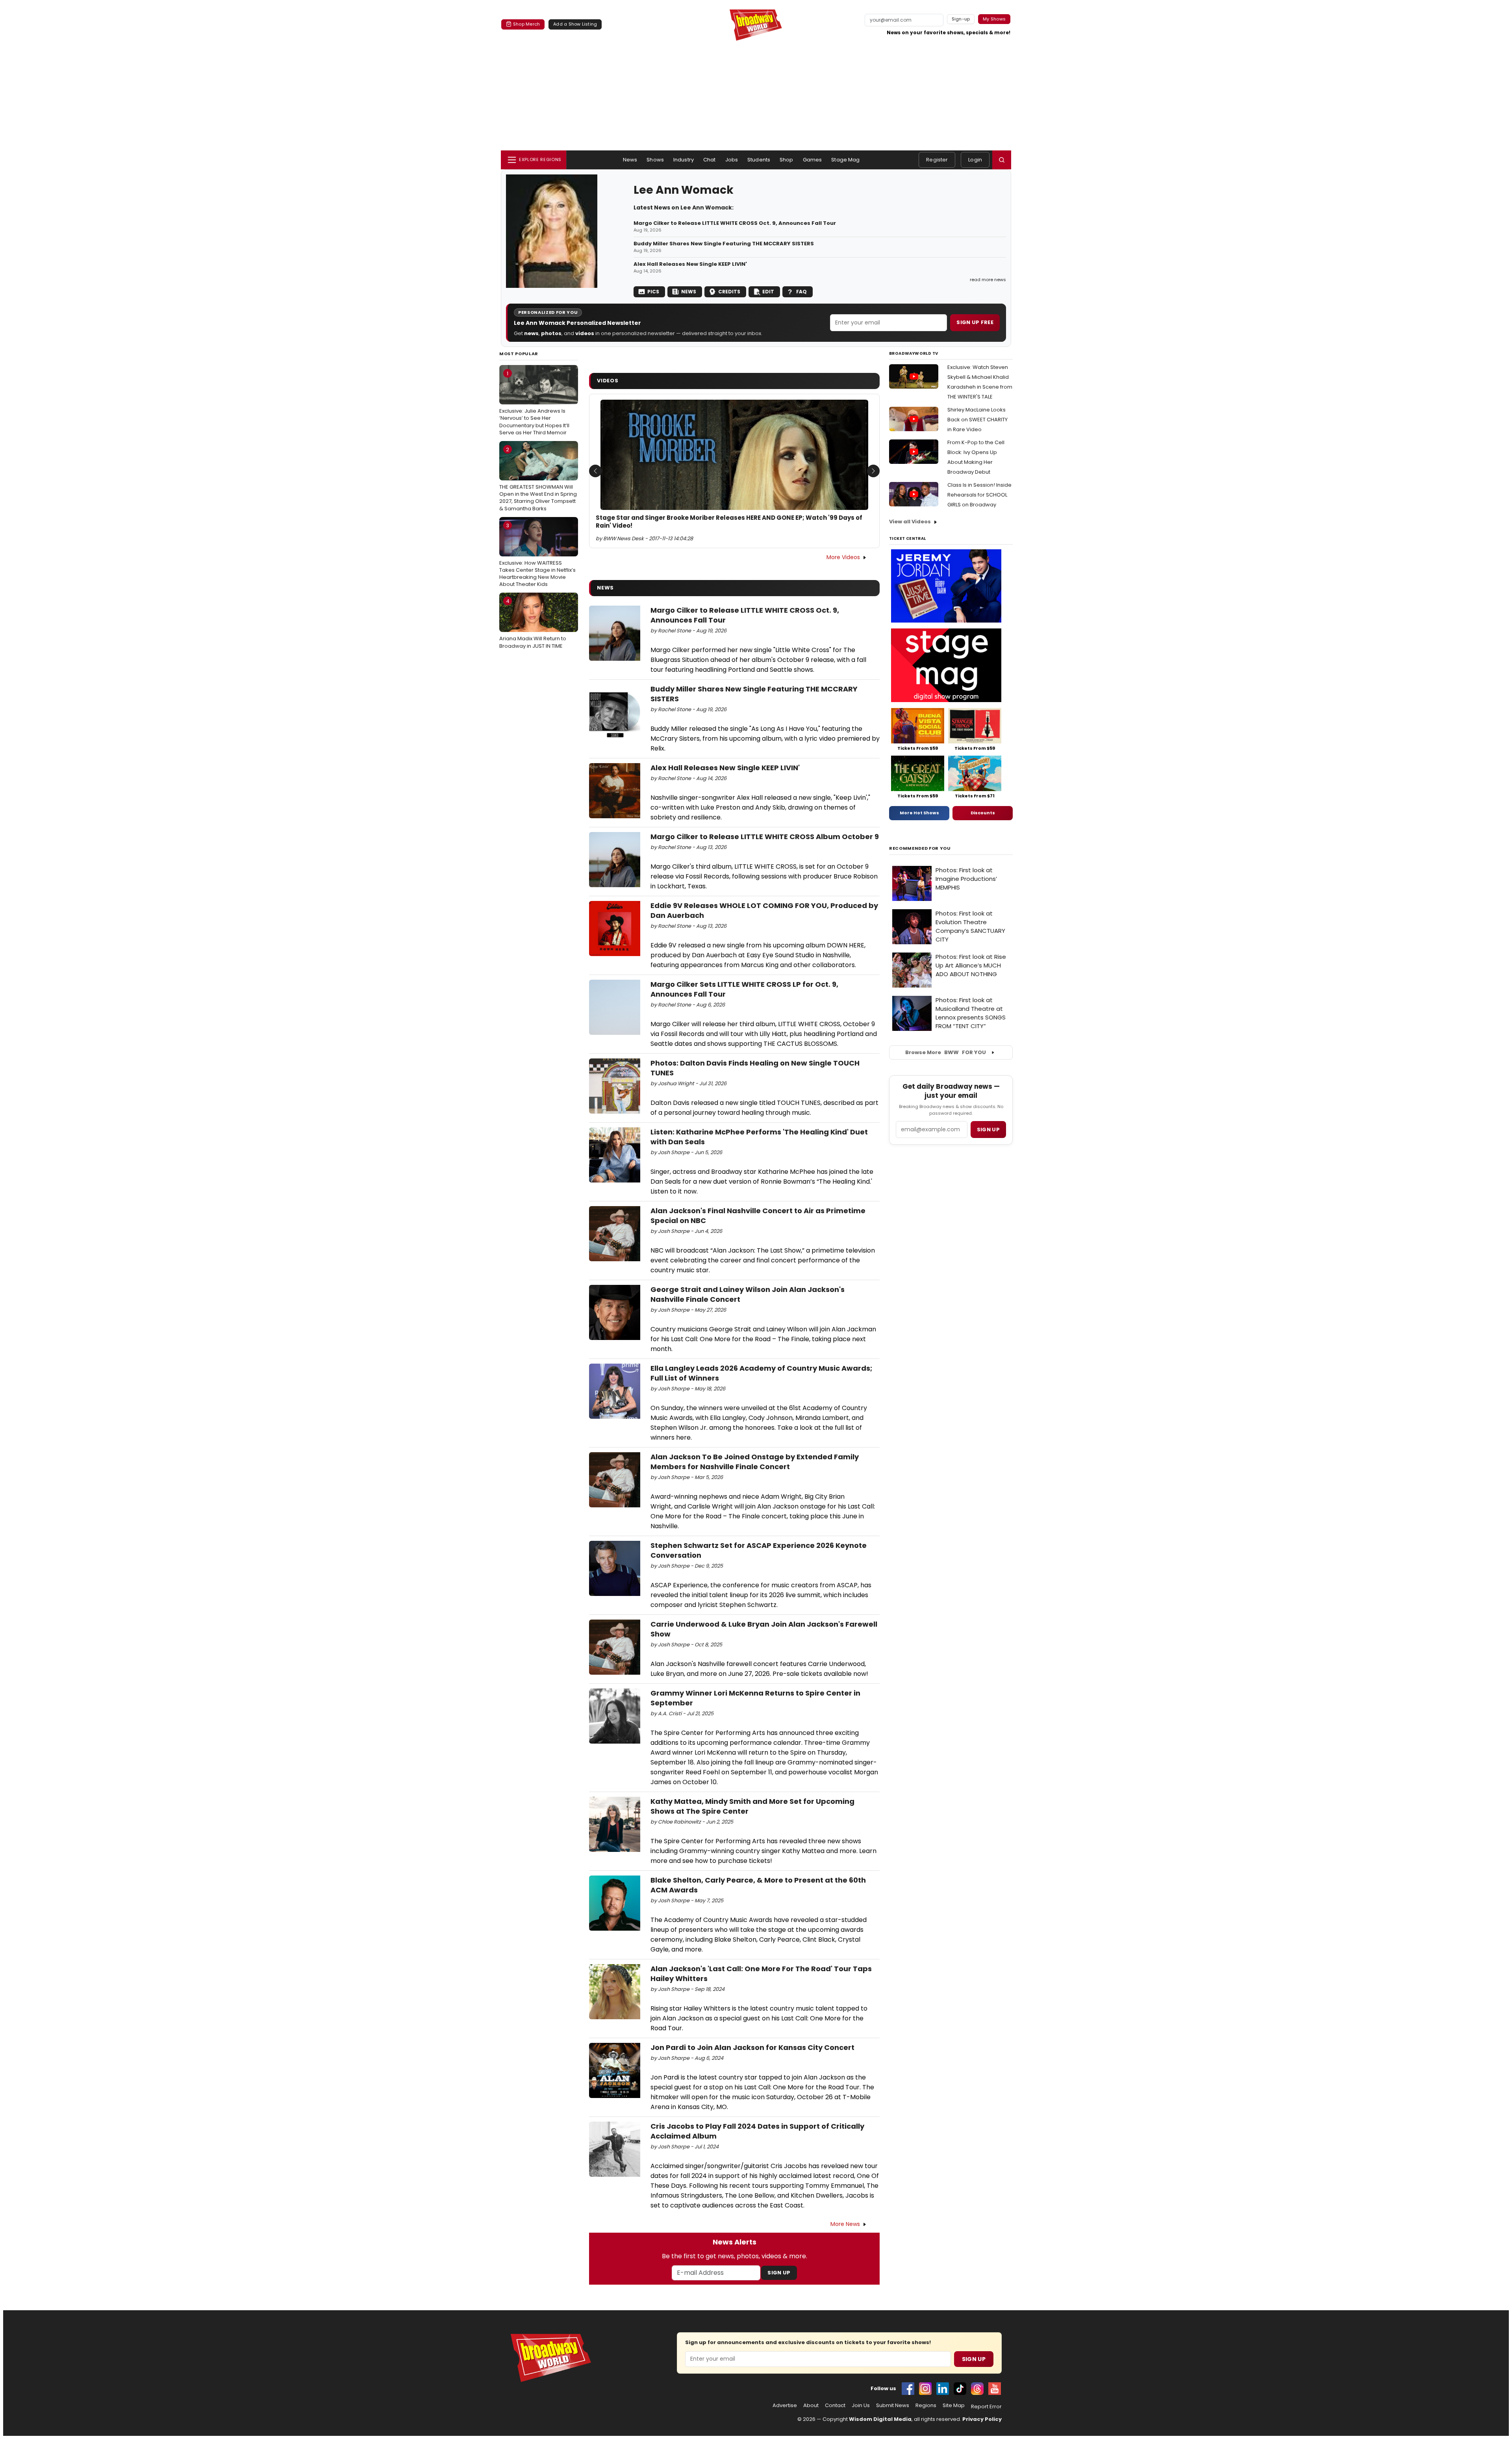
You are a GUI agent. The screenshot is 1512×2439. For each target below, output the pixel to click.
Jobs (732, 160)
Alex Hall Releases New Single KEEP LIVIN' (690, 264)
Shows (655, 160)
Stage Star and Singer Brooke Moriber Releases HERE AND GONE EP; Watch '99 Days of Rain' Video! (729, 522)
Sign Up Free (975, 322)
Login (975, 160)
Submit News (893, 2406)
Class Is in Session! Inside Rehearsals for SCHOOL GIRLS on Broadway (979, 495)
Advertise (785, 2406)
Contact (835, 2406)
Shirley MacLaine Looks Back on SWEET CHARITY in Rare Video (977, 420)
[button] (1002, 160)
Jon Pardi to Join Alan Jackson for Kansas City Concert (752, 2047)
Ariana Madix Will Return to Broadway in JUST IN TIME (533, 623)
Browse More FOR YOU (946, 1052)
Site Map (954, 2406)
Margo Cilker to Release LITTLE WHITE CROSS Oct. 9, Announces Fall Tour (735, 223)
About (811, 2406)
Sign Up (779, 2273)
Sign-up (961, 19)
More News (845, 2224)
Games (813, 160)
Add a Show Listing (575, 24)
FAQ (801, 292)
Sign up (988, 1130)
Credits (729, 292)
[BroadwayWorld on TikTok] (960, 2389)
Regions (926, 2406)
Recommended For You (920, 848)
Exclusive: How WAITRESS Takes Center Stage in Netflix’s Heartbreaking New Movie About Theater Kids (537, 555)
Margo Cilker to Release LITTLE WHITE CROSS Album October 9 (765, 837)
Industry (684, 160)
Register (937, 160)
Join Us (861, 2406)
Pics (653, 292)
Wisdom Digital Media (880, 2419)
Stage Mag (845, 160)
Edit (768, 292)
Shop (787, 160)
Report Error (986, 2407)
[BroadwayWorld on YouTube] (995, 2389)
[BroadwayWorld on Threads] (977, 2389)
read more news (988, 280)
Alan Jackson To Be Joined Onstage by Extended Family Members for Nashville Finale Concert (755, 1462)
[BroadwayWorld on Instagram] (925, 2389)
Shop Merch (526, 24)
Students (759, 160)
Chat (710, 160)
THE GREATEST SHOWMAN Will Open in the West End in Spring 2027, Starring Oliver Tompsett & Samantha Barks (538, 479)
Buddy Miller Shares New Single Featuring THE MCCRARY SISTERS (724, 244)
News (630, 160)
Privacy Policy (982, 2419)
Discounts (983, 813)
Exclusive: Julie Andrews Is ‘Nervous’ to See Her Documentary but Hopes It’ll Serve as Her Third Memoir (534, 403)
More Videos (843, 557)
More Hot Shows (919, 813)
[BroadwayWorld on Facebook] (908, 2389)
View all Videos (910, 522)
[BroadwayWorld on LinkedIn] (943, 2389)
